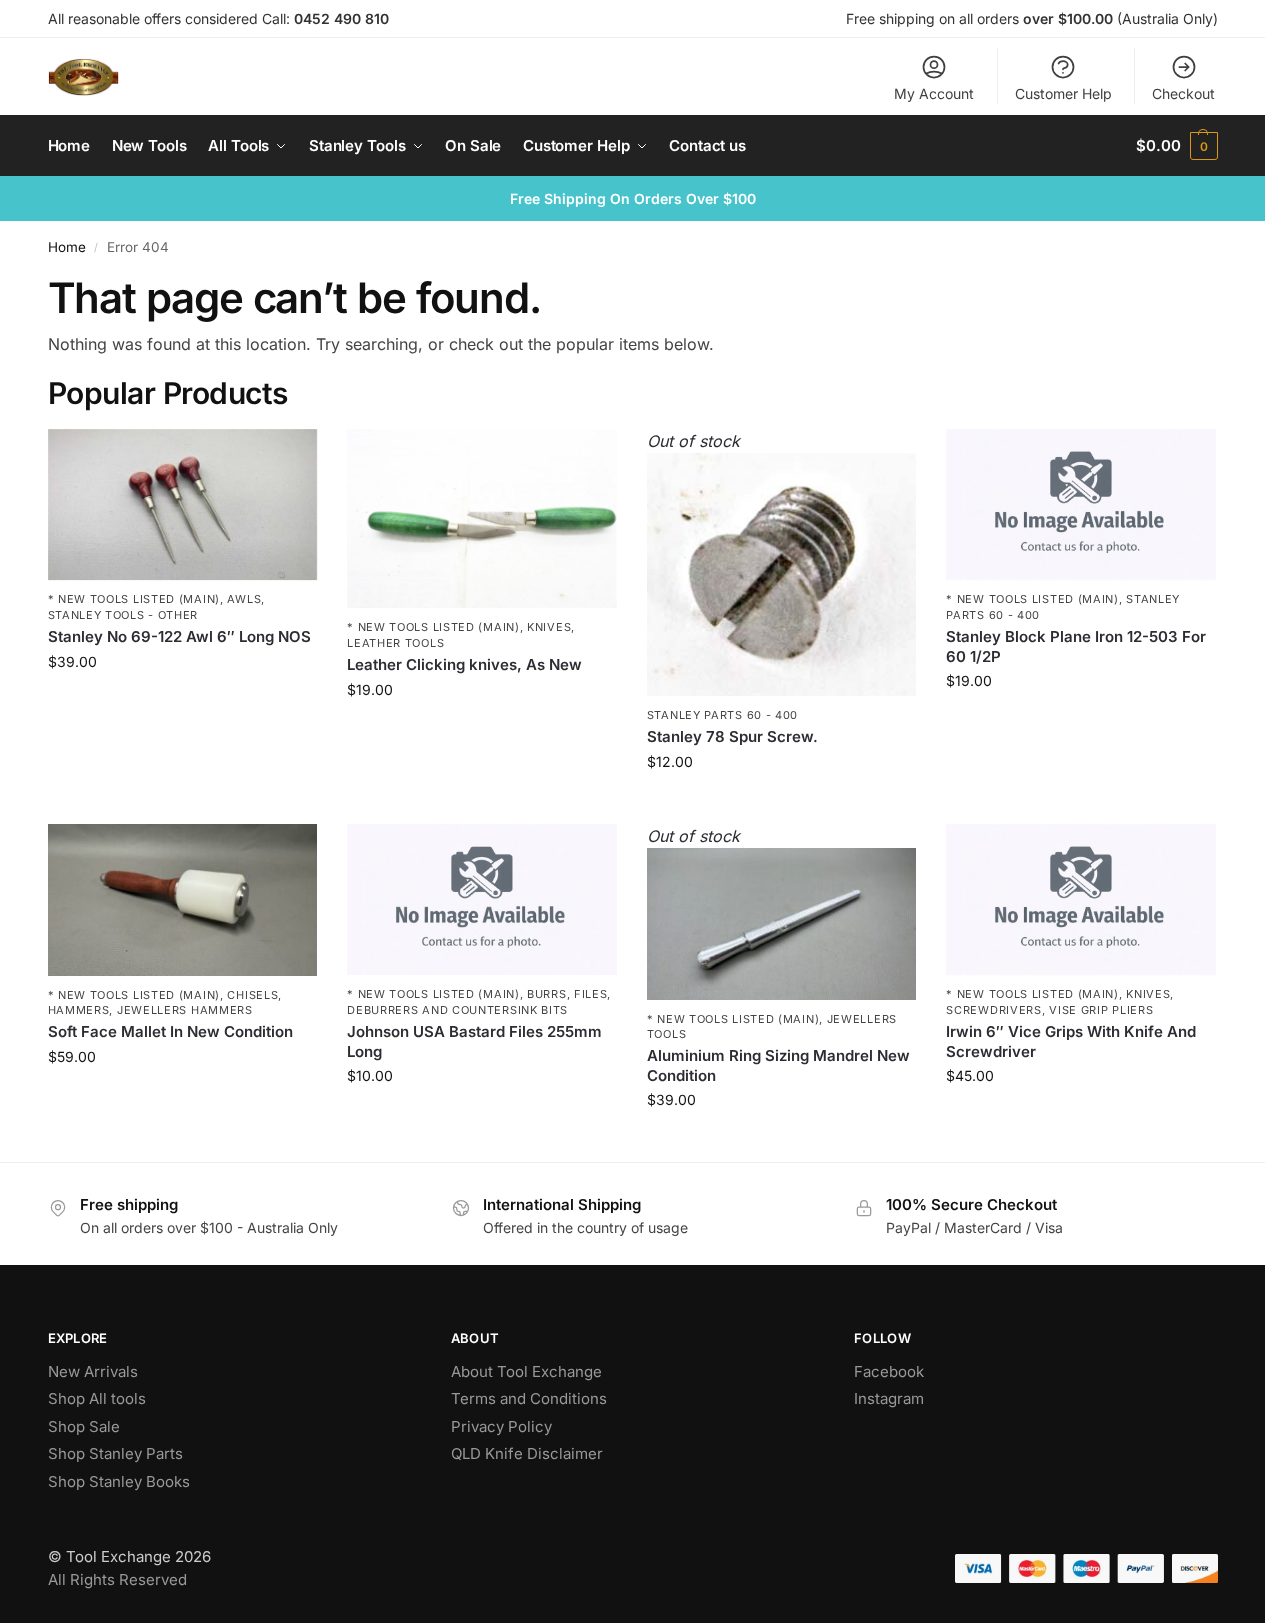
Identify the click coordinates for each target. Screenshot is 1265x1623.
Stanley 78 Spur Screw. (732, 736)
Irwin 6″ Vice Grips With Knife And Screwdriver (1071, 1041)
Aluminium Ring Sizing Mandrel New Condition (778, 1065)
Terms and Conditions (529, 1398)
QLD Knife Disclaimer (527, 1453)
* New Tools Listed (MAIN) (134, 599)
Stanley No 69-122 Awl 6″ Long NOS (179, 636)
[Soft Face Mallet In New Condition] (183, 900)
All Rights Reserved (117, 1579)
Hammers (79, 1010)
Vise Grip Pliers (1101, 1010)
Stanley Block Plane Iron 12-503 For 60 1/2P (1076, 646)
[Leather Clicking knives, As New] (482, 519)
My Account (934, 93)
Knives (549, 627)
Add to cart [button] (182, 703)
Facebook (889, 1371)
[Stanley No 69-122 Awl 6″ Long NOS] (183, 505)
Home (67, 247)
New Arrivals (93, 1371)
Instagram (889, 1398)
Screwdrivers (993, 1010)
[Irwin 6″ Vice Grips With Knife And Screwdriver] (1081, 900)
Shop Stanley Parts (115, 1453)
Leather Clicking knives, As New (464, 664)
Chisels (252, 995)
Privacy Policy (501, 1426)
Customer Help (1063, 93)
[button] (1176, 146)
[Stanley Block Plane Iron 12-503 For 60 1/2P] (1081, 505)
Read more (782, 803)
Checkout (1183, 93)
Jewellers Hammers (185, 1010)
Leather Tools (395, 643)
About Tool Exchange (526, 1371)
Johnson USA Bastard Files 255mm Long (474, 1041)
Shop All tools (97, 1398)
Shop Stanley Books (119, 1481)
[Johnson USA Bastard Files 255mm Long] (482, 900)
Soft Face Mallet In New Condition (170, 1031)
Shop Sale (84, 1426)
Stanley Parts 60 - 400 (722, 715)
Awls (244, 599)
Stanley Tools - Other (123, 615)
